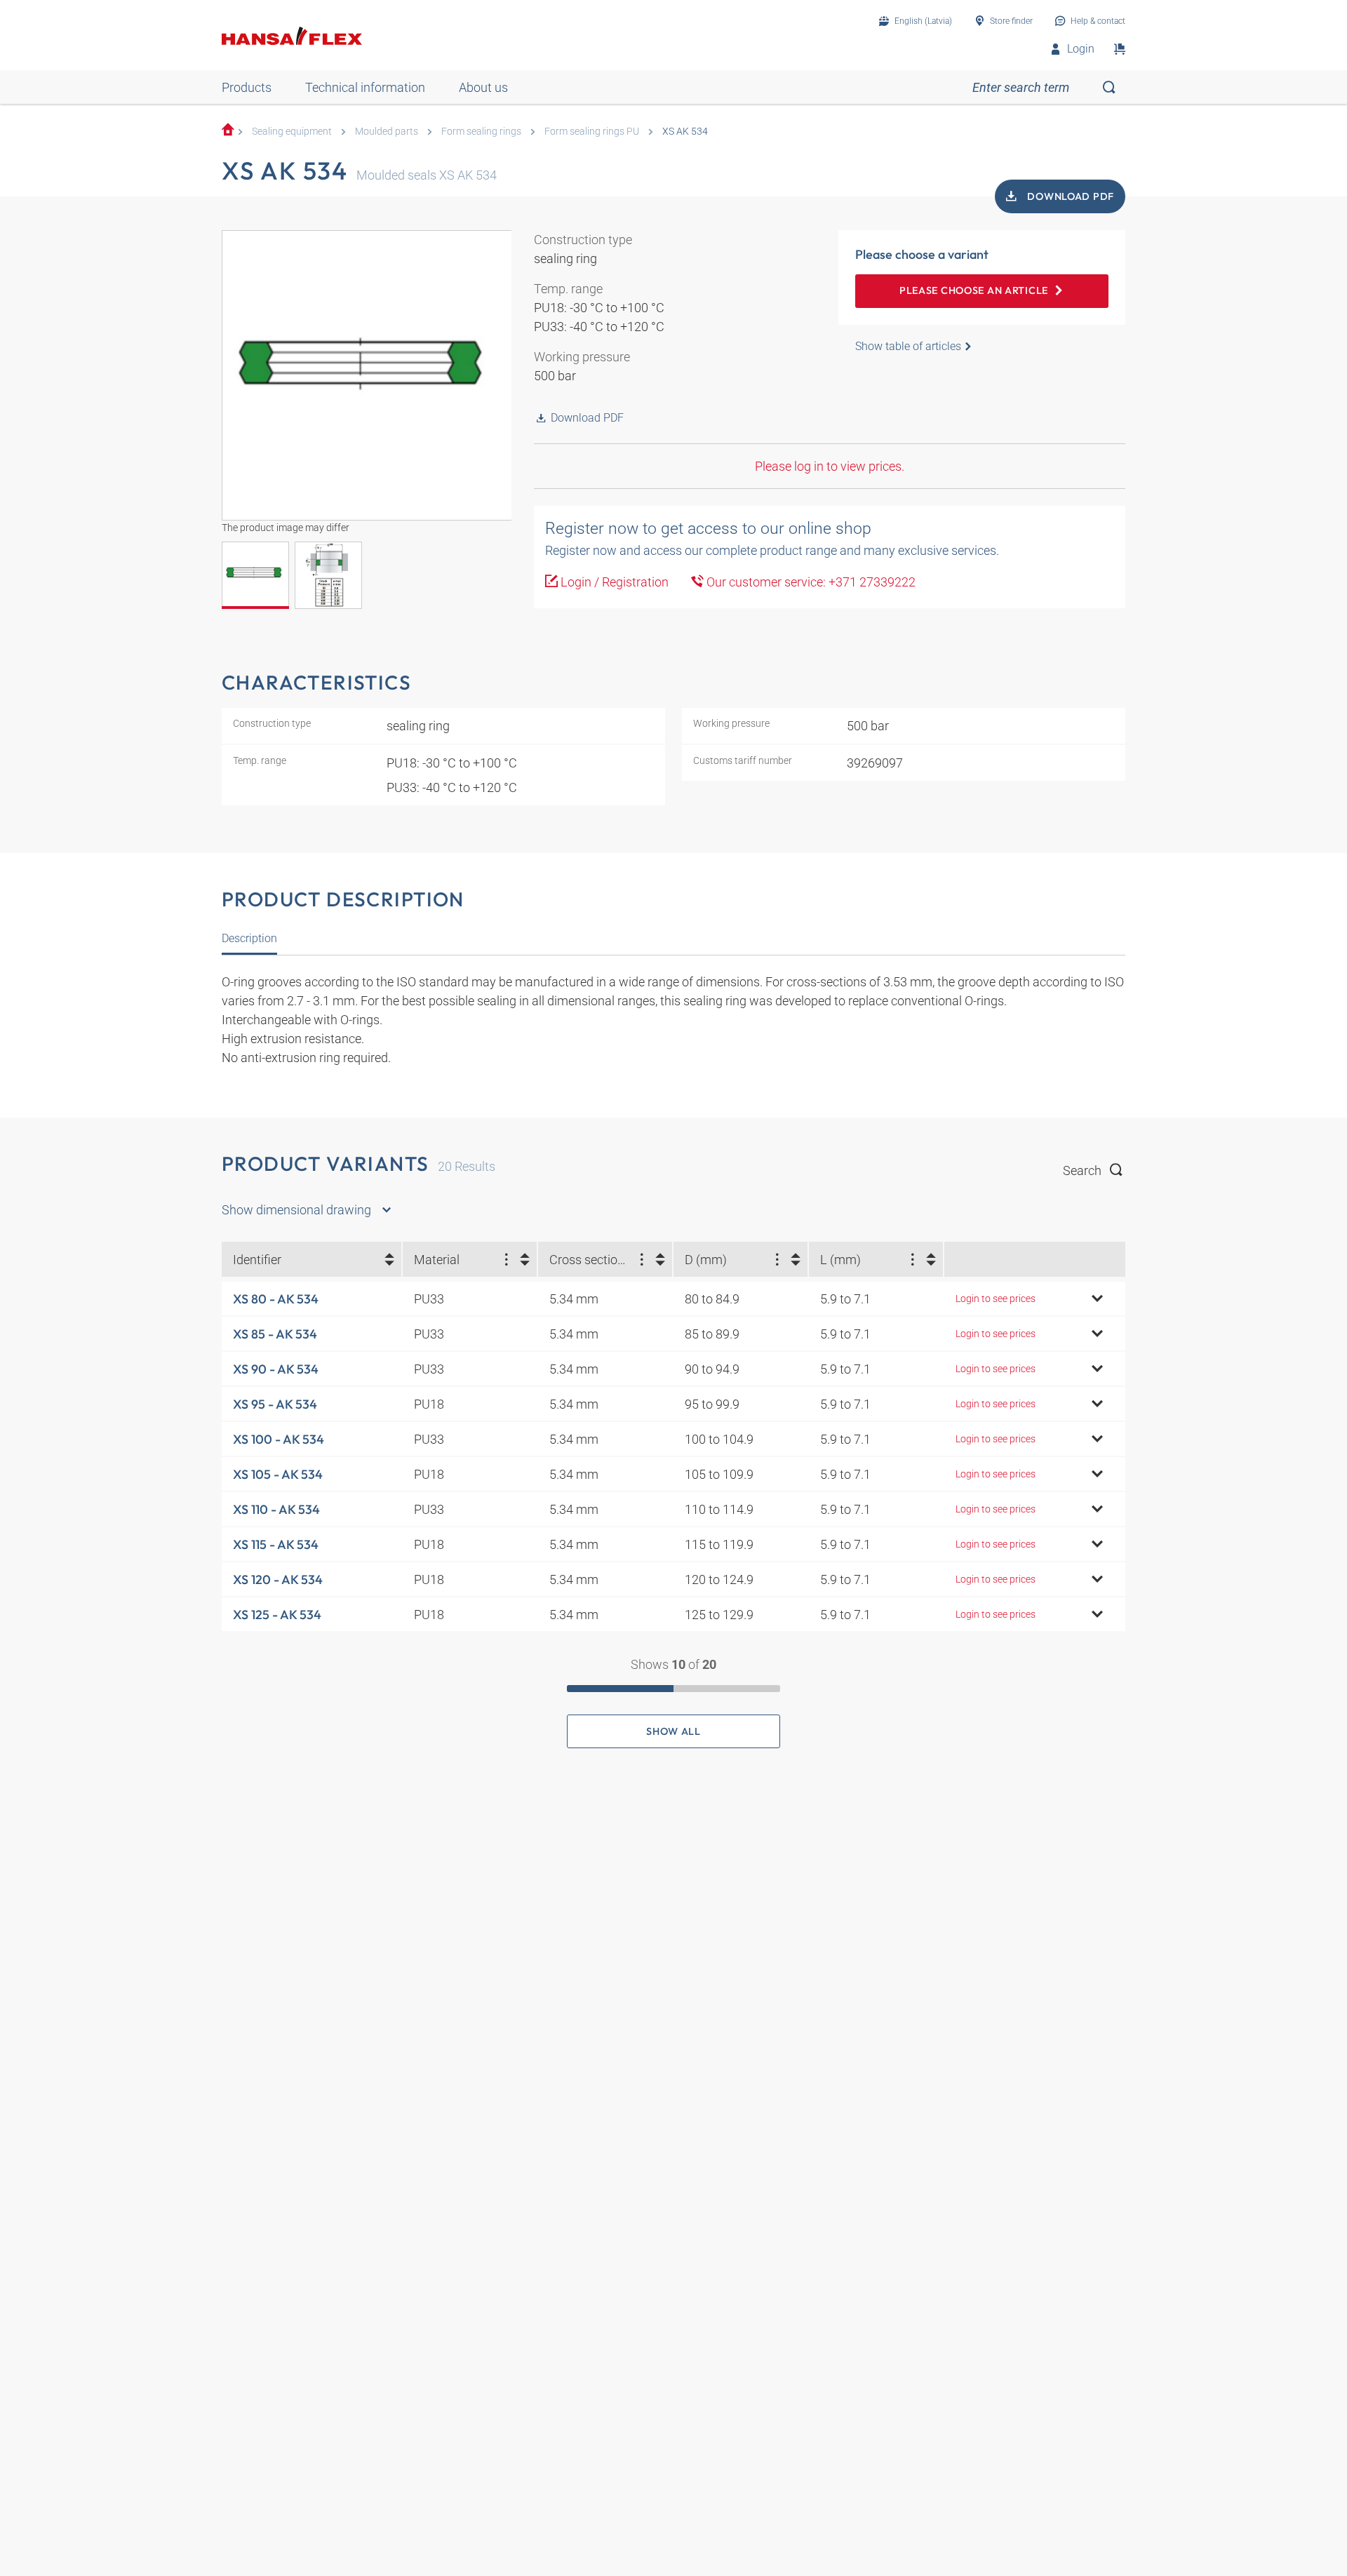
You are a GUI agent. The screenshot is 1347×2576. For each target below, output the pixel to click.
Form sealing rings (481, 132)
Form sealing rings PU (592, 132)
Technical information (365, 87)
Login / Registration (613, 582)
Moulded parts (387, 132)
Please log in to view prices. (830, 466)
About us (483, 87)
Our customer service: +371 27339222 (810, 582)
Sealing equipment (292, 132)
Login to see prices (996, 1299)
